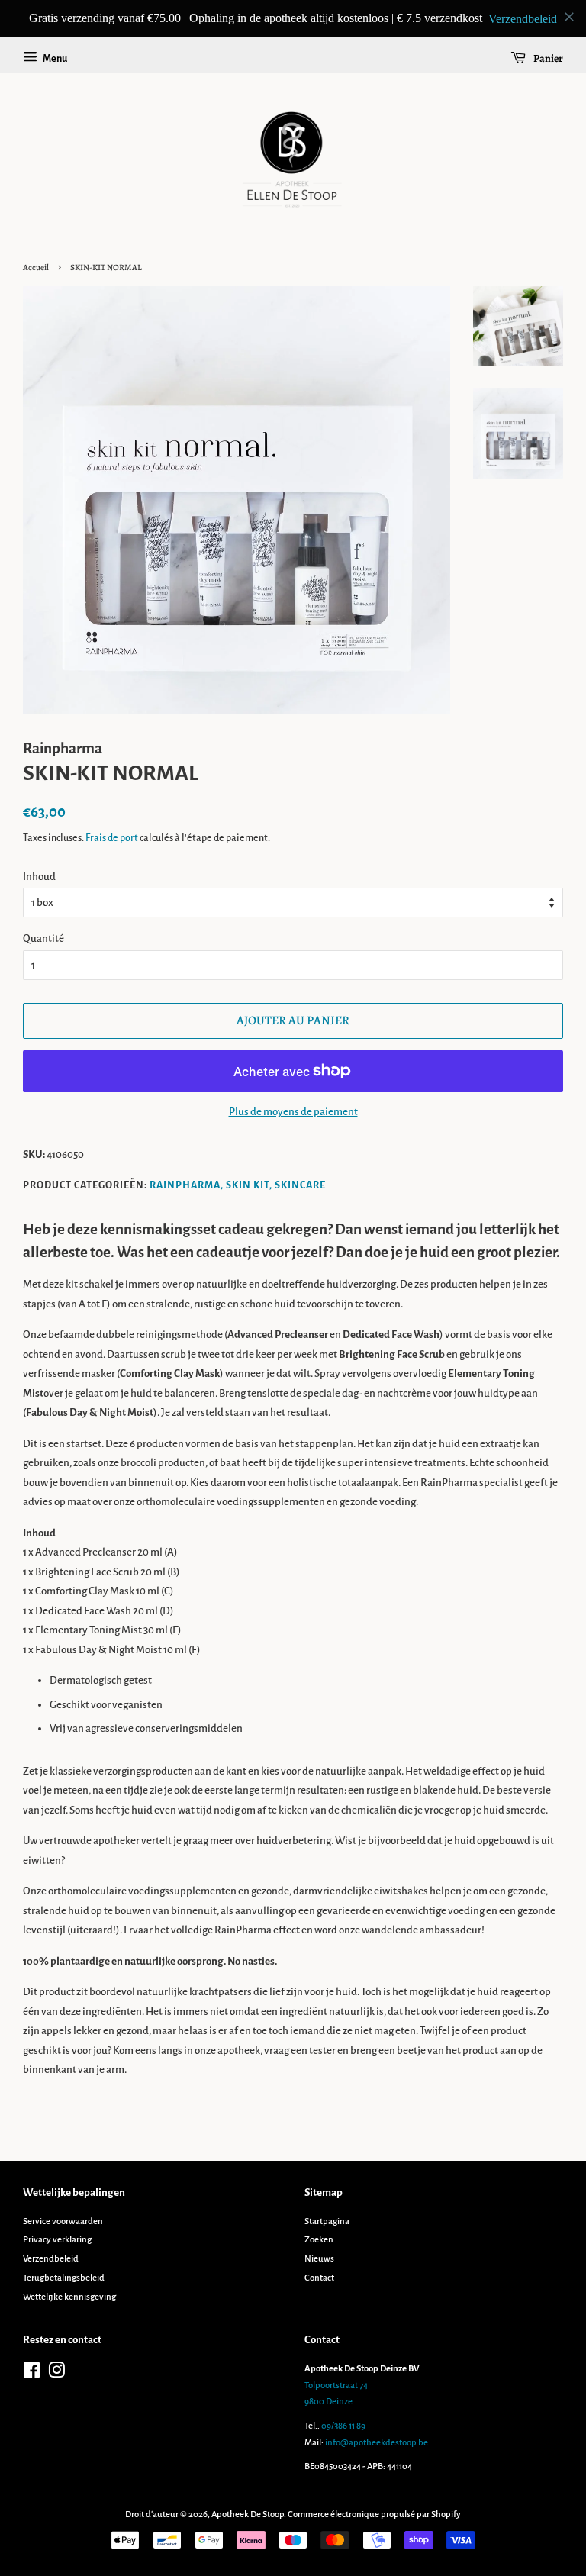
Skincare (300, 1185)
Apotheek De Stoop (248, 2515)
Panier (547, 58)
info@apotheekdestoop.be (377, 2443)
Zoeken (319, 2240)
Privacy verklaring (57, 2240)
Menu (54, 59)
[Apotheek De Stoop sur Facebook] (32, 2374)
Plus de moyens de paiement (293, 1112)
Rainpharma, (187, 1185)
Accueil (36, 268)
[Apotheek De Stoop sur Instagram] (56, 2374)
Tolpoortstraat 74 (336, 2386)
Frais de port (112, 838)
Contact (319, 2278)
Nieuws (319, 2259)
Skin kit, (249, 1185)
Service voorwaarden (63, 2221)
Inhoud (39, 877)
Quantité (43, 938)
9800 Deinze (328, 2402)
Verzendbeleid (51, 2259)
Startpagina (327, 2221)
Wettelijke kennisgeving (69, 2297)
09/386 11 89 (343, 2426)
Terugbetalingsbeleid (64, 2278)
